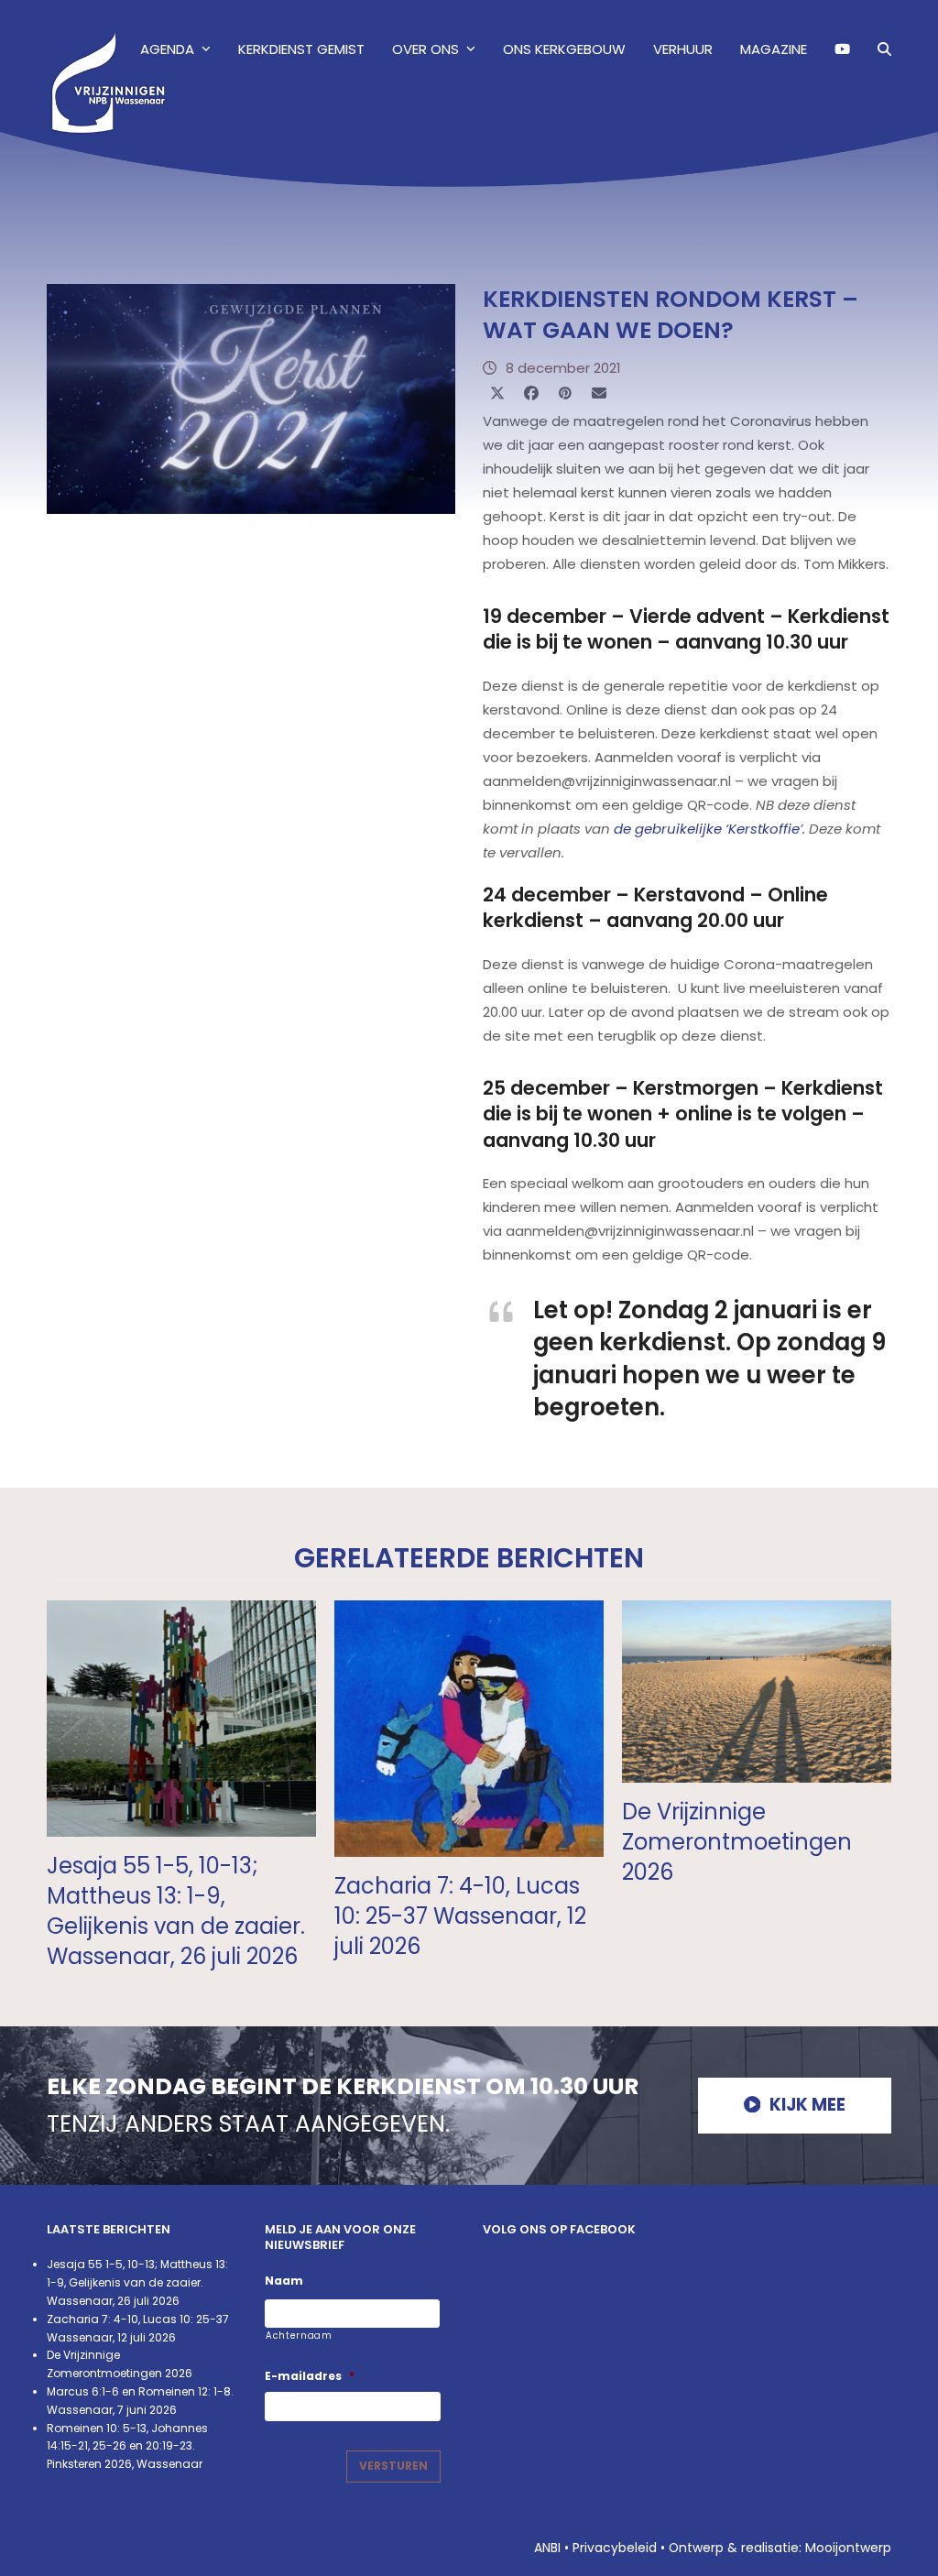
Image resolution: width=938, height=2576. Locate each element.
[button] (884, 49)
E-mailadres (310, 2376)
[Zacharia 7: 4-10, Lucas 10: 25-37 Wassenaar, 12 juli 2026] (469, 1727)
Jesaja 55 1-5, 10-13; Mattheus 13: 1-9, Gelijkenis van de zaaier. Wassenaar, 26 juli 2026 (176, 1911)
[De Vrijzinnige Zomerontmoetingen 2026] (757, 1691)
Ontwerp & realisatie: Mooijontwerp (780, 2548)
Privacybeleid (615, 2548)
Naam (284, 2281)
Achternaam (299, 2336)
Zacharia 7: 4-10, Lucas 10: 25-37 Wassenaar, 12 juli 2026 (460, 1916)
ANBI (547, 2548)
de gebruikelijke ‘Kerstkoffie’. (709, 829)
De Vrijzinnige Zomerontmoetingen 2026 (737, 1842)
